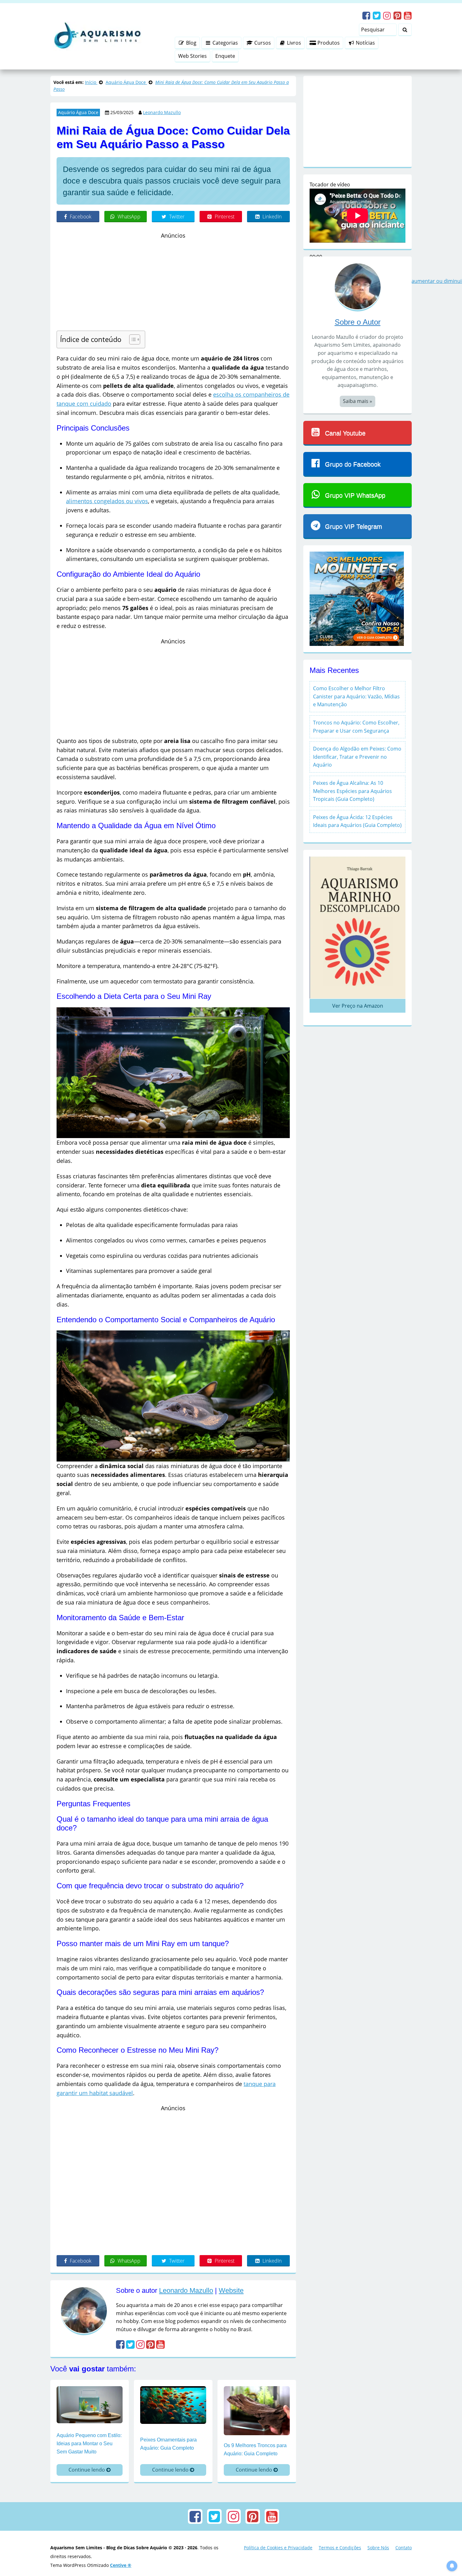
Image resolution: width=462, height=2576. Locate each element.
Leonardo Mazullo (162, 112)
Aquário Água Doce (78, 112)
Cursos (262, 43)
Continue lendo (87, 2470)
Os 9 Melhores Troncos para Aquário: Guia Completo (255, 2449)
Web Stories (192, 56)
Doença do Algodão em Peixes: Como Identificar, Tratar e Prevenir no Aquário (357, 757)
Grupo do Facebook (353, 464)
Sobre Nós (378, 2548)
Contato (404, 2548)
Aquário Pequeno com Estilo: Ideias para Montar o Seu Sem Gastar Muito (89, 2443)
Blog (191, 43)
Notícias (365, 43)
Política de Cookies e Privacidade (278, 2548)
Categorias (225, 43)
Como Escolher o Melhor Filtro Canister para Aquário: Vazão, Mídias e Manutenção (356, 696)
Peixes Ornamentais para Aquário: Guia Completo (168, 2444)
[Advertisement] (173, 284)
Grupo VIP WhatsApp (355, 495)
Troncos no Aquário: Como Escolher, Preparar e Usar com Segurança (356, 727)
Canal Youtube (345, 433)
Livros (293, 43)
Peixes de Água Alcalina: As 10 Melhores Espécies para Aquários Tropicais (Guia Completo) (352, 791)
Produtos (328, 43)
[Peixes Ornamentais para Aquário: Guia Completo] (173, 2404)
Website (231, 2290)
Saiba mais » (357, 401)
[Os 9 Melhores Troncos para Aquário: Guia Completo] (257, 2410)
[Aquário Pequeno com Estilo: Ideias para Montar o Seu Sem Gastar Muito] (90, 2404)
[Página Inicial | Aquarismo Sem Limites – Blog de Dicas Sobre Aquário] (96, 36)
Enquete (225, 56)
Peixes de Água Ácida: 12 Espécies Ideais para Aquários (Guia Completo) (357, 821)
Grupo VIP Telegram (354, 526)
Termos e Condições (340, 2548)
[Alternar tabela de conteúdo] (132, 339)
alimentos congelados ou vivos (107, 501)
